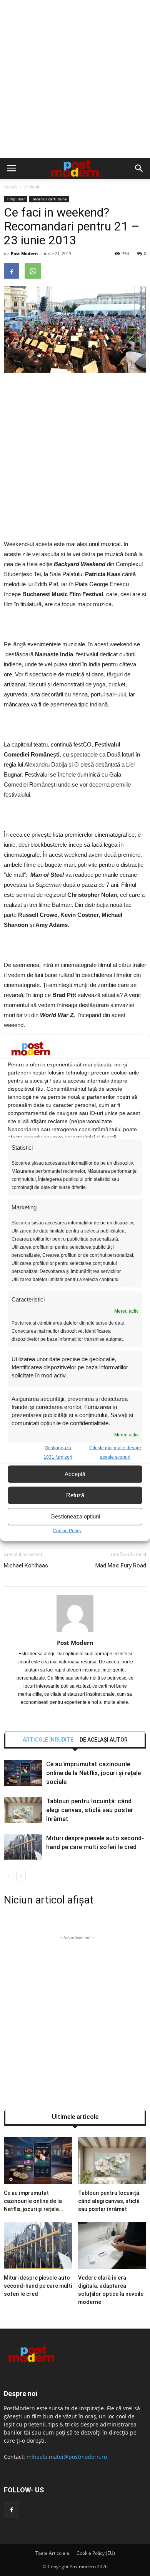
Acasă (10, 187)
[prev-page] (9, 1876)
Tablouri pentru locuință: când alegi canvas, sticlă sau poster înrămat (90, 1810)
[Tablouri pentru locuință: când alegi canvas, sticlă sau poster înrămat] (23, 1821)
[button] (139, 168)
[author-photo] (75, 1632)
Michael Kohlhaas (26, 1565)
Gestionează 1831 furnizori (58, 1452)
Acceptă (75, 1474)
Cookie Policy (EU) (96, 2553)
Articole (32, 187)
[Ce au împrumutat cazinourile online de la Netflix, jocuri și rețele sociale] (23, 1784)
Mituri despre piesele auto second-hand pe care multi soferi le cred (38, 2286)
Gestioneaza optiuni (75, 1516)
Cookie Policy (67, 1530)
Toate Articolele (52, 2553)
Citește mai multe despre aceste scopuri (115, 1452)
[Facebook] (12, 2510)
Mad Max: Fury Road (121, 1565)
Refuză (75, 1495)
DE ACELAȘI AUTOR (104, 1740)
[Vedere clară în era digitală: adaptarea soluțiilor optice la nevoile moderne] (112, 2267)
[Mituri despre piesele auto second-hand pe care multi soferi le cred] (23, 1858)
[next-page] (21, 1876)
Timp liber (16, 199)
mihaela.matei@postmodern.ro (67, 2457)
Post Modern (24, 253)
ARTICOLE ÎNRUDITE (48, 1740)
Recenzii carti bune (49, 199)
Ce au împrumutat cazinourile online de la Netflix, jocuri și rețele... (34, 2201)
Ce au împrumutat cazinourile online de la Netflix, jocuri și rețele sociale (93, 1773)
